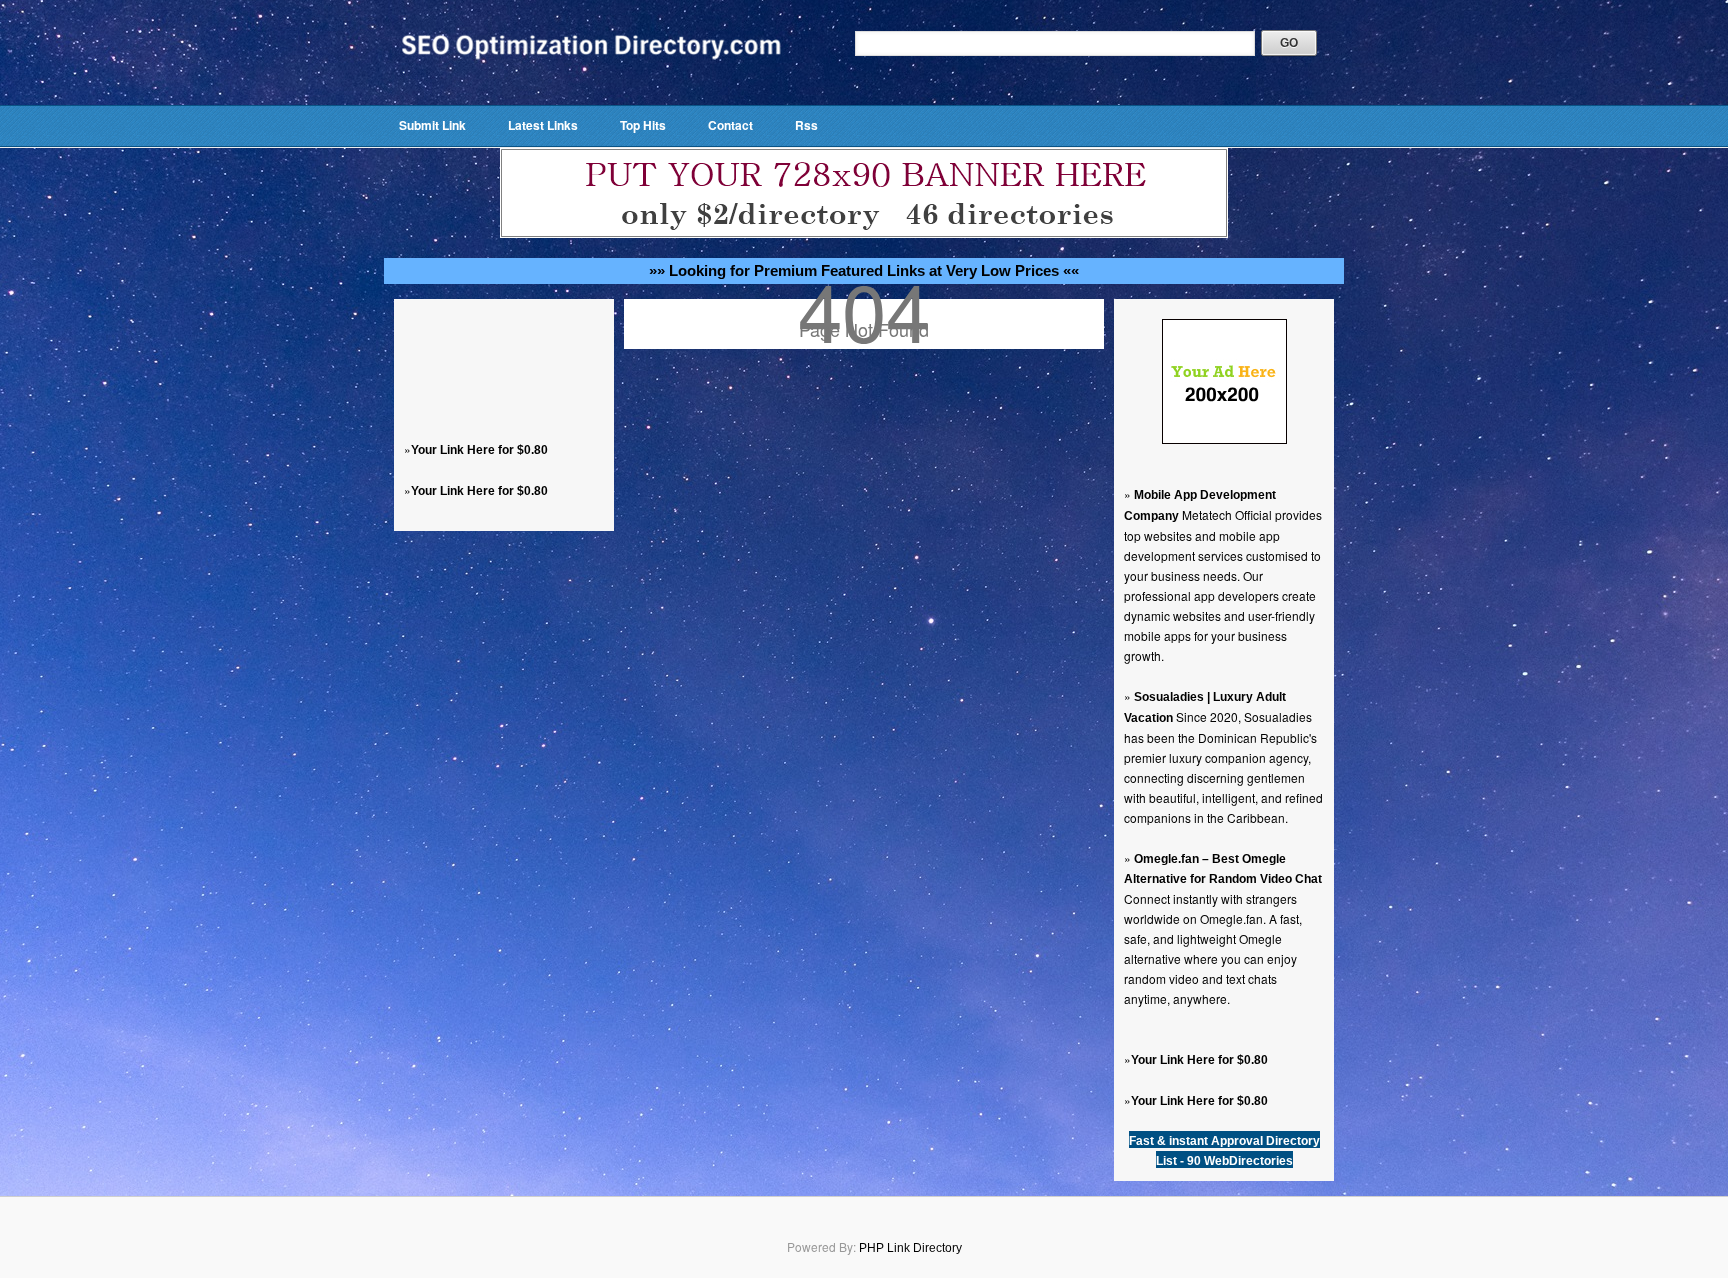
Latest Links (543, 125)
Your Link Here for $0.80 (479, 450)
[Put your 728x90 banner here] (864, 234)
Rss (806, 125)
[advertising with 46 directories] (1224, 440)
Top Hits (643, 125)
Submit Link (432, 125)
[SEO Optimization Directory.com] (591, 75)
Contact (730, 125)
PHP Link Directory (910, 1248)
